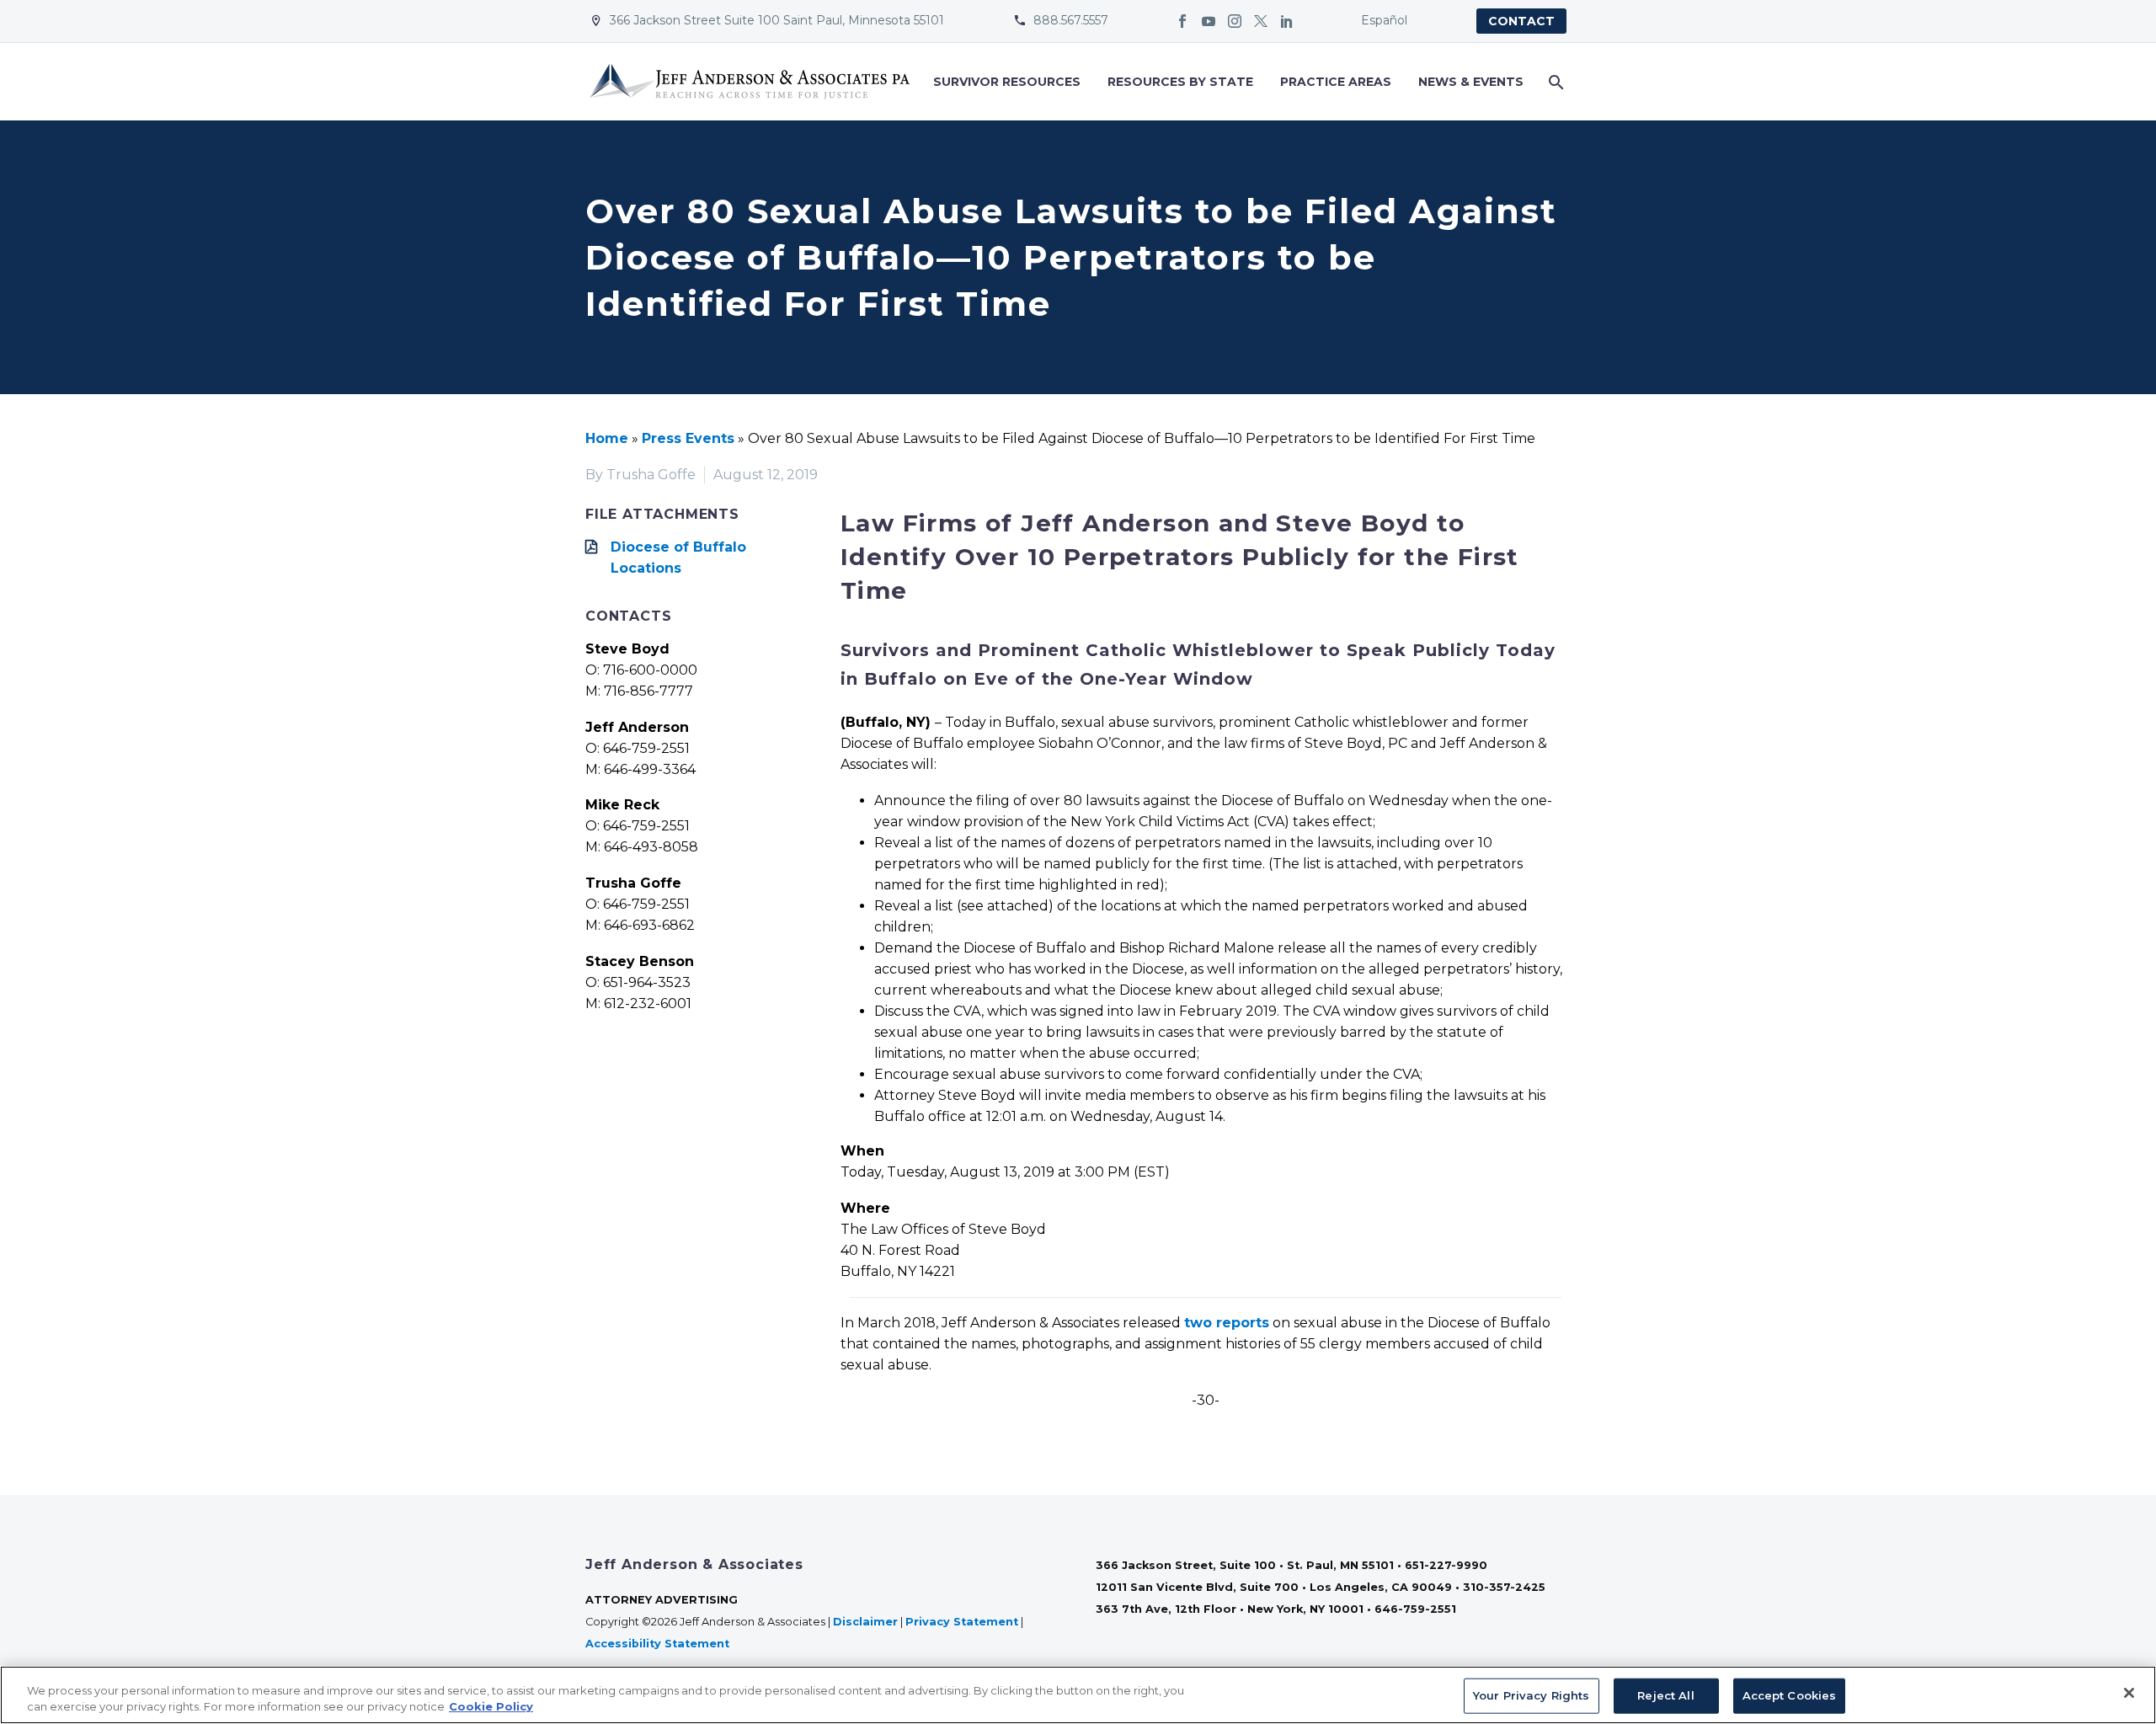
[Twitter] (1261, 21)
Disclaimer (865, 1622)
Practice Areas (1336, 82)
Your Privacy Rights (1531, 1695)
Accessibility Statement (659, 1644)
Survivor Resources (1007, 82)
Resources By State (1180, 82)
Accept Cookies (1790, 1695)
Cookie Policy (491, 1706)
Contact (1521, 21)
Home (607, 438)
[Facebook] (1182, 21)
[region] (1078, 1695)
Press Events (688, 438)
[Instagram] (1235, 21)
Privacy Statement (962, 1622)
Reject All (1665, 1695)
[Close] (2129, 1693)
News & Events (1471, 82)
